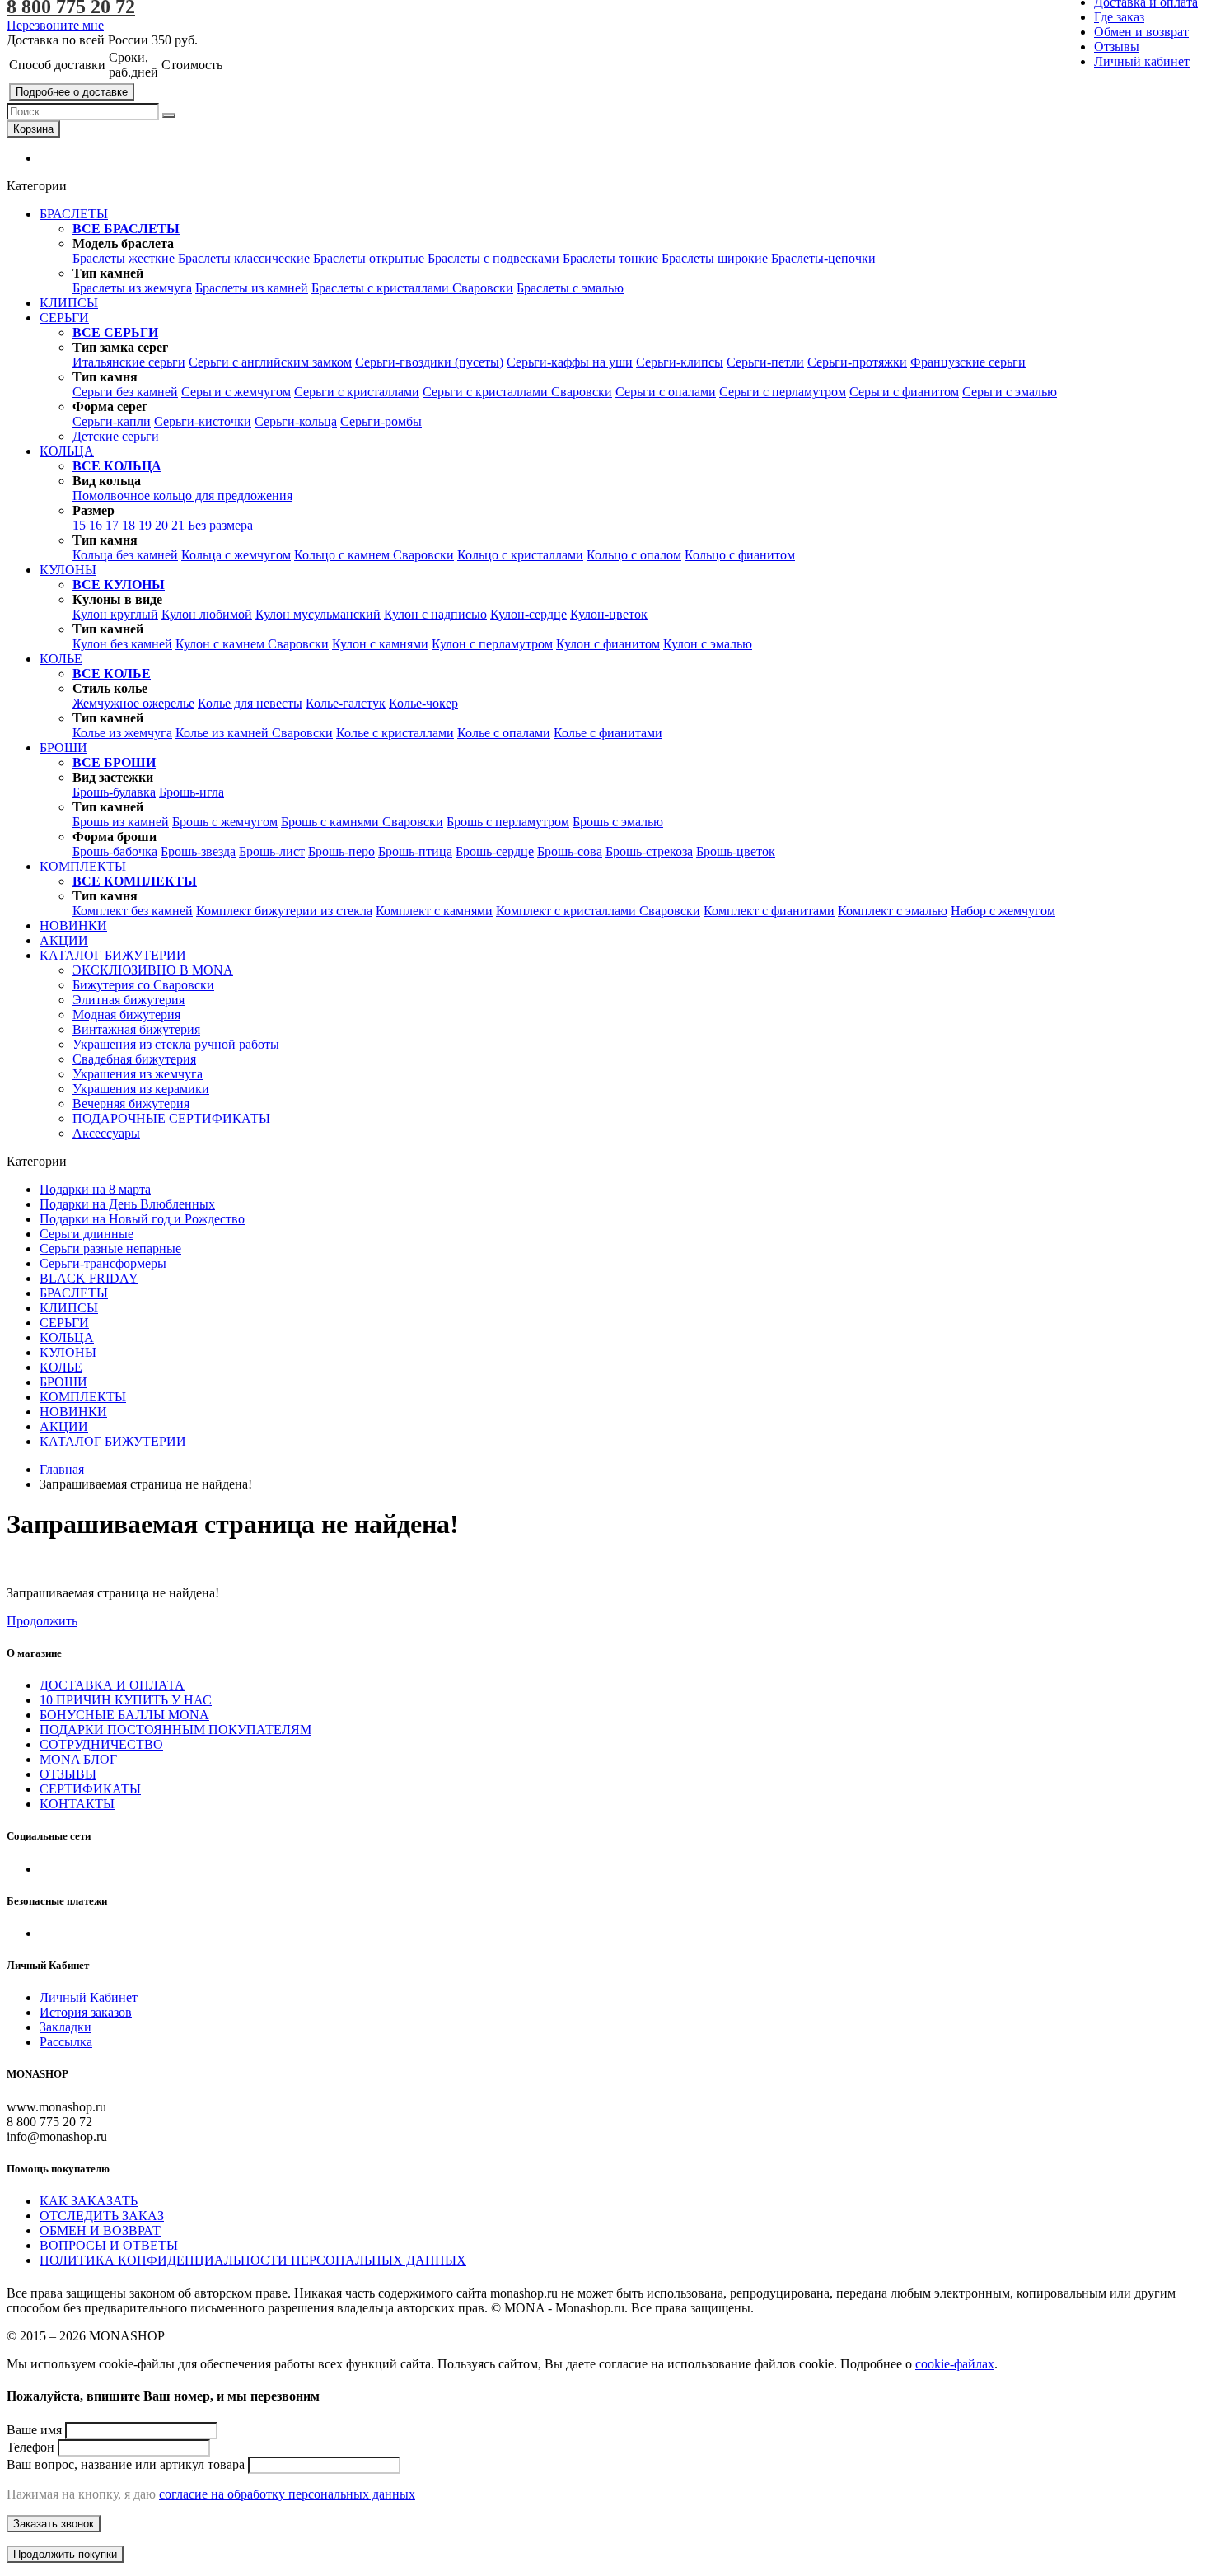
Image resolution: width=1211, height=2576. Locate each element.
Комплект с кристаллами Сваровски (598, 911)
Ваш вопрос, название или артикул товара (126, 2464)
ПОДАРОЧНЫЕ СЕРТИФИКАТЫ (171, 1118)
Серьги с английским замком (270, 362)
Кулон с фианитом (608, 644)
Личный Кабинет (89, 1997)
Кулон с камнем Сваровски (252, 644)
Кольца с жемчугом (236, 555)
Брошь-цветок (736, 851)
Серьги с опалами (666, 392)
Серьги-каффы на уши (570, 362)
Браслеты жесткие (124, 258)
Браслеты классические (244, 258)
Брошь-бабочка (115, 851)
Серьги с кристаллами (357, 392)
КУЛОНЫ (68, 1352)
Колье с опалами (504, 733)
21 (178, 525)
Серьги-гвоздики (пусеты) (429, 362)
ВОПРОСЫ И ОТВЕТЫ (109, 2245)
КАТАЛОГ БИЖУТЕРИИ (113, 1441)
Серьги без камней (125, 392)
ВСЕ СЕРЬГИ (115, 332)
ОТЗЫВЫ (68, 1774)
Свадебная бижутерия (134, 1059)
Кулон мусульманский (318, 614)
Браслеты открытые (369, 258)
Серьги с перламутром (783, 392)
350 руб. (175, 40)
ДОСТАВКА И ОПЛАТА (112, 1685)
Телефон (30, 2447)
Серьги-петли (765, 362)
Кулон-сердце (528, 614)
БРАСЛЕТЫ (74, 1293)
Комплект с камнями (434, 911)
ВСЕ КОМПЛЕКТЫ (135, 881)
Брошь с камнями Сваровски (362, 822)
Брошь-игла (192, 792)
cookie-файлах (955, 2364)
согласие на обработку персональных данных (287, 2494)
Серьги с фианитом (904, 392)
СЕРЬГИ (64, 1323)
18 (129, 525)
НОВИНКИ (73, 1412)
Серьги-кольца (296, 421)
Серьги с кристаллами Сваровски (517, 392)
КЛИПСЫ (69, 1308)
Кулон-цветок (609, 614)
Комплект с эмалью (893, 911)
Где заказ (1119, 17)
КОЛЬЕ (61, 1367)
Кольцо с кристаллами (520, 555)
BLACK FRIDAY (89, 1278)
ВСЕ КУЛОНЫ (119, 584)
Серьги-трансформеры (103, 1263)
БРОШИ (63, 1382)
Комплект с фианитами (769, 911)
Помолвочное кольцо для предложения (182, 496)
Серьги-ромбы (381, 421)
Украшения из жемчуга (138, 1074)
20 (161, 525)
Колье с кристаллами (395, 733)
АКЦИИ (64, 1426)
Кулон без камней (122, 644)
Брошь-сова (570, 851)
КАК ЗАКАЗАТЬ (89, 2201)
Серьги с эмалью (1010, 392)
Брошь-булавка (114, 792)
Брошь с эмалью (618, 822)
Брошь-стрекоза (649, 851)
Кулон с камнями (380, 644)
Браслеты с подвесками (493, 258)
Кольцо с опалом (634, 555)
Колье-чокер (423, 703)
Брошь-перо (341, 851)
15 (79, 525)
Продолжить (42, 1621)
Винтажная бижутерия (136, 1029)
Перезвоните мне (55, 25)
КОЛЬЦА (67, 1337)
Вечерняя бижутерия (131, 1103)
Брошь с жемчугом (225, 822)
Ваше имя (34, 2430)
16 (96, 525)
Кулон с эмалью (708, 644)
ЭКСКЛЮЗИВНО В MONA (153, 970)
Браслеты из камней (252, 288)
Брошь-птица (415, 851)
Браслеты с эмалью (570, 288)
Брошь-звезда (198, 851)
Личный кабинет (1142, 61)
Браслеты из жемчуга (132, 288)
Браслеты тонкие (610, 258)
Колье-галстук (346, 703)
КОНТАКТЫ (77, 1804)
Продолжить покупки (65, 2554)
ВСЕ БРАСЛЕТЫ (126, 229)
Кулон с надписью (435, 614)
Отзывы (1117, 47)
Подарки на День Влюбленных (127, 1204)
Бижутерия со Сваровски (143, 985)
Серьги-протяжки (857, 362)
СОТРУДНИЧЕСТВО (101, 1744)
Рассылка (66, 2042)
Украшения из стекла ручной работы (176, 1044)
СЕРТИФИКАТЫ (90, 1789)
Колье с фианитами (608, 733)
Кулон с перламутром (492, 644)
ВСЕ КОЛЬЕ (112, 673)
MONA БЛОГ (78, 1759)
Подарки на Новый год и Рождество (142, 1219)
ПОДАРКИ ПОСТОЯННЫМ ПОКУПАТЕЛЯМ (175, 1730)
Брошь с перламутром (508, 822)
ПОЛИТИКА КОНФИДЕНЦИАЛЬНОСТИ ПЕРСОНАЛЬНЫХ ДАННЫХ (253, 2260)
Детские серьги (116, 436)
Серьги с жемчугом (236, 392)
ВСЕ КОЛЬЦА (117, 466)
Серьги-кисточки (203, 421)
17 (112, 525)
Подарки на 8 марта (95, 1189)
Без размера (220, 525)
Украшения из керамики (141, 1089)
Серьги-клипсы (680, 362)
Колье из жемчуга (122, 733)
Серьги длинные (86, 1234)
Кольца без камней (125, 555)
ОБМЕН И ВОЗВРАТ (100, 2230)
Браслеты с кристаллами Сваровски (412, 288)
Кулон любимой (207, 614)
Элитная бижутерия (129, 1000)
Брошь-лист (272, 851)
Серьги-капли (112, 421)
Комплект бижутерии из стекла (284, 911)
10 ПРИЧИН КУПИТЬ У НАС (126, 1700)
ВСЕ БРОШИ (114, 762)
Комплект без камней (133, 911)
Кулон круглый (115, 614)
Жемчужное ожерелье (133, 703)
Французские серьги (968, 362)
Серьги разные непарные (110, 1248)
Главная (62, 1469)
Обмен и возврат (1141, 32)
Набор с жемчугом (1003, 911)
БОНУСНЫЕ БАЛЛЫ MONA (124, 1715)
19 (145, 525)
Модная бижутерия (126, 1015)
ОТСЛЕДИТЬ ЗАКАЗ (102, 2216)
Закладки (65, 2027)
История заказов (86, 2012)
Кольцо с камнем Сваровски (374, 555)
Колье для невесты (250, 703)
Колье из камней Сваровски (254, 733)
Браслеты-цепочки (823, 258)
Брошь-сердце (495, 851)
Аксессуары (106, 1133)
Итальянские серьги (129, 362)
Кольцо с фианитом (740, 555)
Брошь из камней (121, 822)
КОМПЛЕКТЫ (83, 1397)
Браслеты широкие (715, 258)
